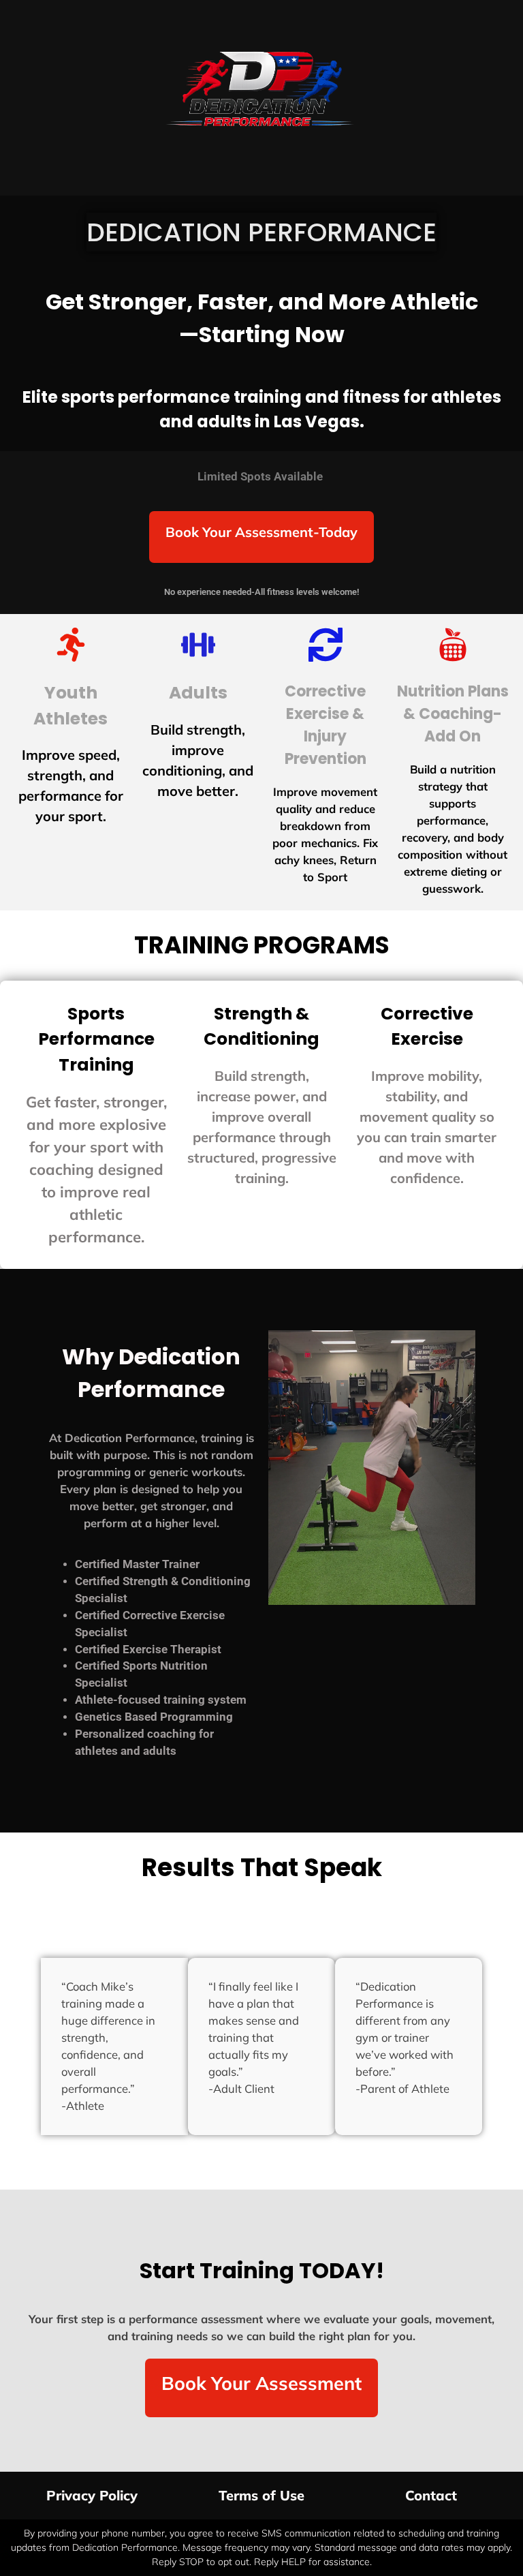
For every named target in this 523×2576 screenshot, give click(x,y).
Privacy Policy (92, 2495)
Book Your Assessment (261, 2383)
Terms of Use (261, 2495)
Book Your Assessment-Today (261, 532)
